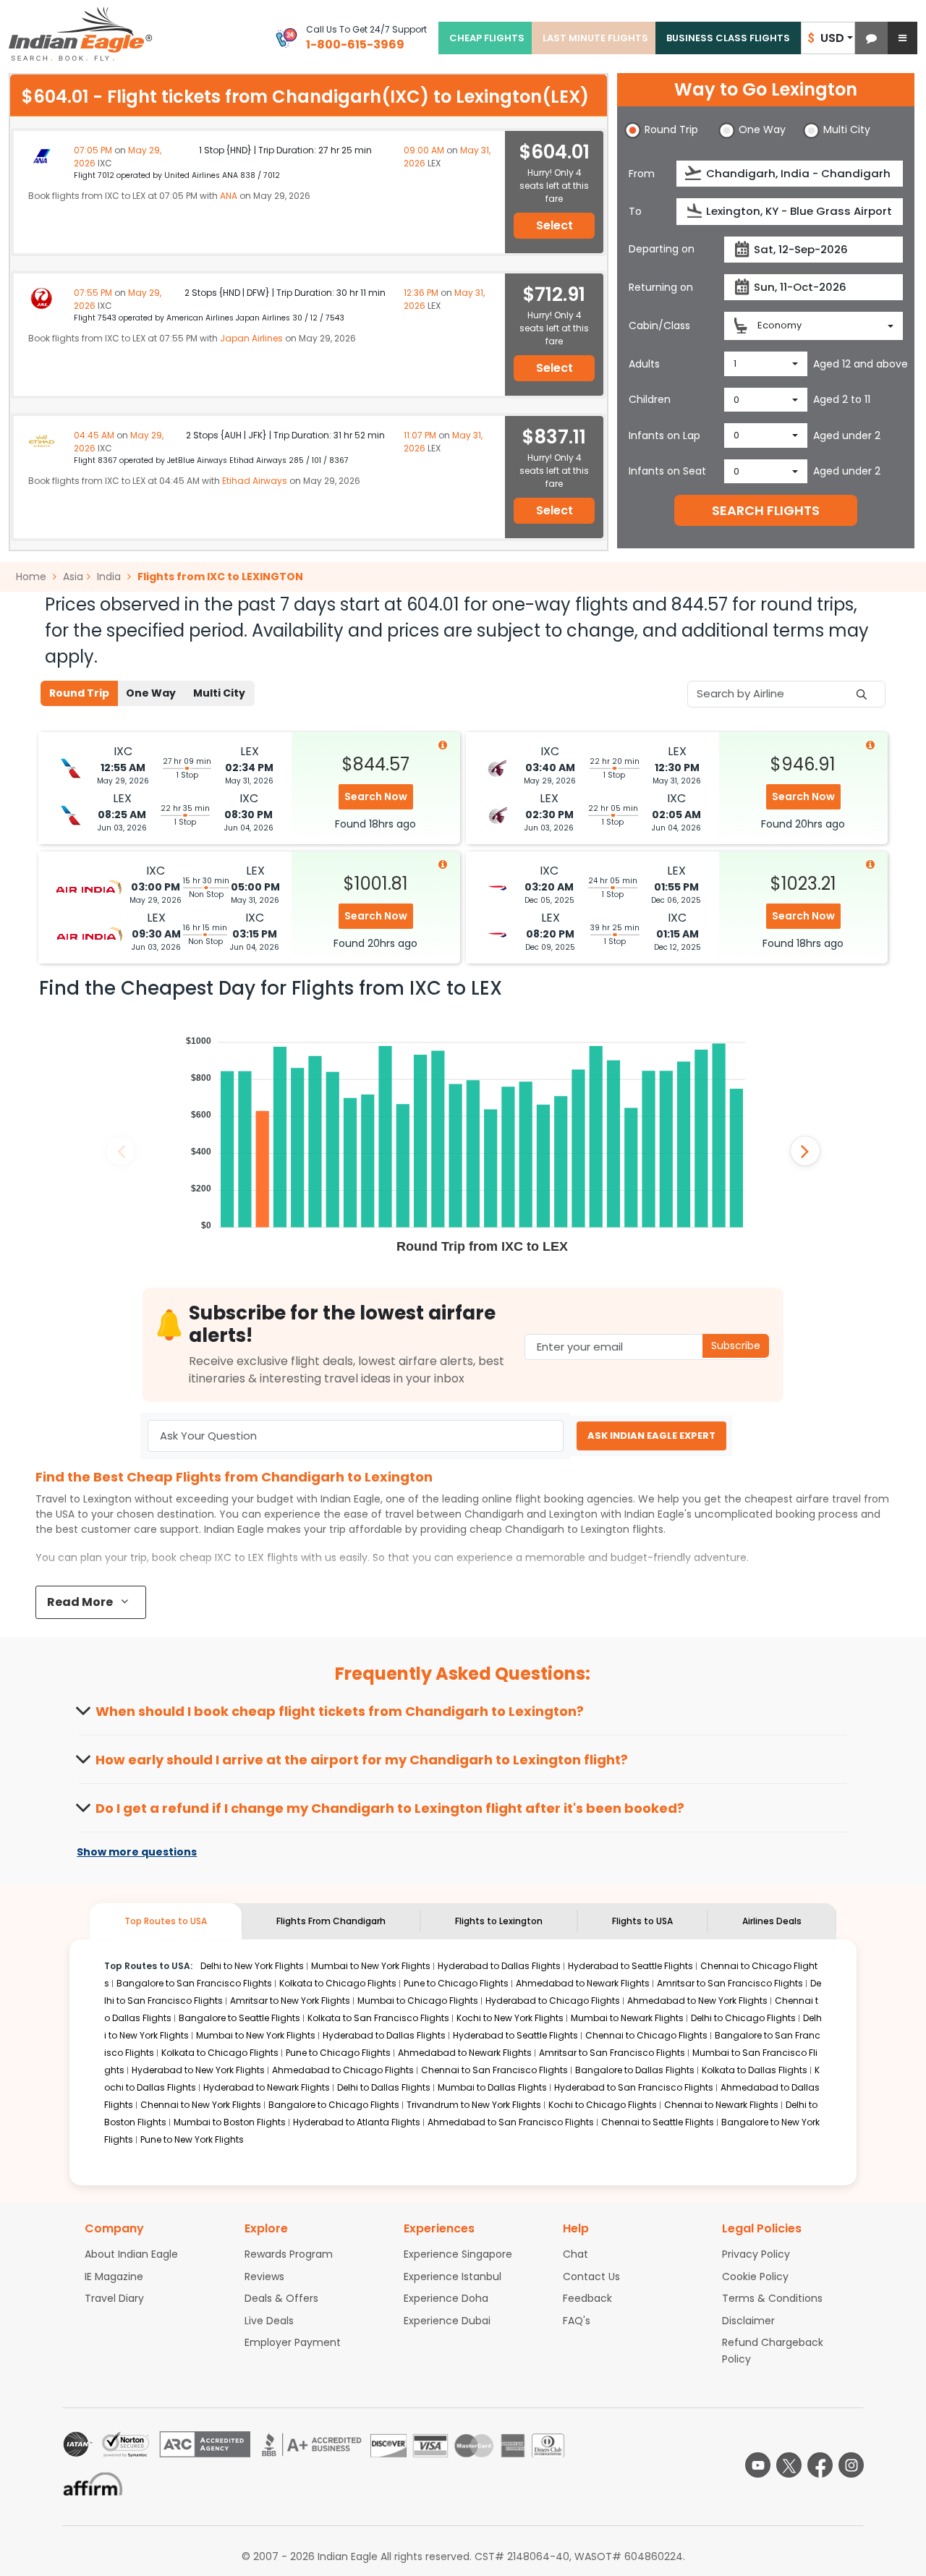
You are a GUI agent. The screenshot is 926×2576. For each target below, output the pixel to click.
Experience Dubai (447, 2321)
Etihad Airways (255, 481)
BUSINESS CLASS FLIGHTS (728, 38)
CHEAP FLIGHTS (487, 38)
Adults (644, 364)
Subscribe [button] (736, 1346)
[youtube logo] (758, 2465)
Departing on (662, 249)
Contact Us (591, 2277)
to (567, 1529)
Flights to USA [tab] (642, 1921)
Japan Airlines (251, 338)
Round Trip (79, 693)
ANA (229, 196)
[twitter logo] (789, 2465)
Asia (73, 577)
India (109, 577)
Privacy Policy (756, 2254)
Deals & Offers (281, 2298)
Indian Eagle (351, 1499)
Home (33, 577)
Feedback (587, 2298)
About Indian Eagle (131, 2254)
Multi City (219, 693)
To (635, 211)
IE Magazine (114, 2277)
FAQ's (577, 2321)
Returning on (661, 287)
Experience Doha (446, 2298)
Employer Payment (293, 2342)
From (642, 174)
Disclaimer (748, 2321)
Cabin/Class (659, 326)
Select (555, 225)
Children (650, 399)
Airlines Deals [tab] (772, 1921)
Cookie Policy (755, 2277)
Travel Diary (114, 2298)
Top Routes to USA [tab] (166, 1921)
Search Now (376, 796)
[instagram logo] (851, 2465)
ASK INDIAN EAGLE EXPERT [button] (651, 1436)
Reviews (264, 2277)
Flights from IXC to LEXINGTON (220, 577)
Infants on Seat (667, 471)
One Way (151, 693)
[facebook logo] (820, 2465)
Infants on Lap (664, 435)
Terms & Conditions (772, 2298)
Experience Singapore (458, 2254)
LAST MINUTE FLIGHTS (595, 38)
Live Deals (269, 2321)
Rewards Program (289, 2254)
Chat (575, 2254)
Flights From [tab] (331, 1921)
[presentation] (694, 173)
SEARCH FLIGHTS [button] (766, 510)
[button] (871, 38)
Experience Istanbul (453, 2277)
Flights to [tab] (499, 1921)
